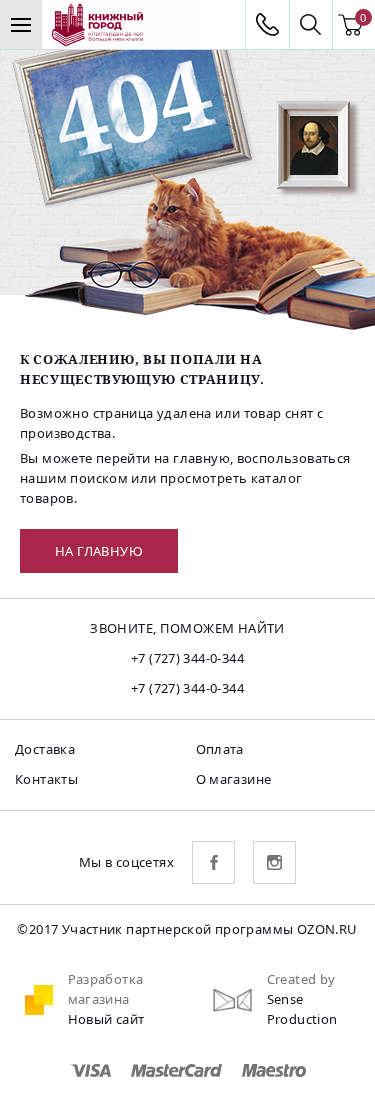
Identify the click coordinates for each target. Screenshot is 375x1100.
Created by (301, 979)
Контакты (46, 779)
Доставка (45, 749)
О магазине (234, 779)
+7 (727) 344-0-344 (187, 658)
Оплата (220, 749)
